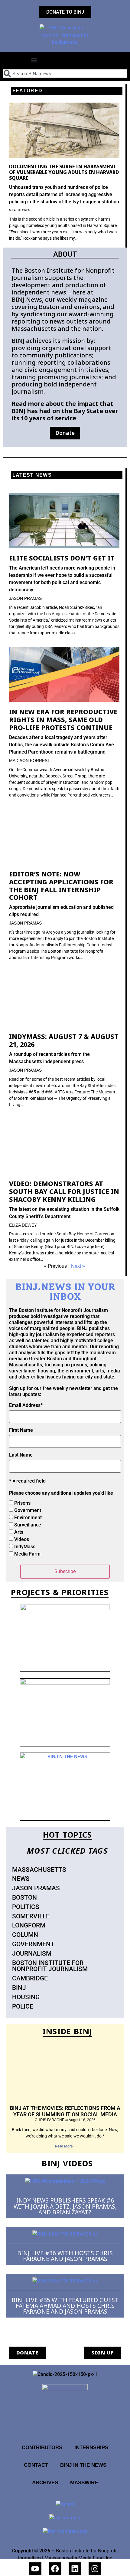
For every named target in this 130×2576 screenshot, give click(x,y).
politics (26, 1907)
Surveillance (28, 1525)
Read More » (65, 2146)
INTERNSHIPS (91, 2447)
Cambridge (30, 1978)
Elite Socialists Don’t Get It (62, 558)
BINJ (19, 1988)
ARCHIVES (45, 2482)
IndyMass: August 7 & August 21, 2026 (64, 1040)
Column (25, 1935)
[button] (34, 60)
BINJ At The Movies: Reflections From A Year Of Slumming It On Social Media (65, 2111)
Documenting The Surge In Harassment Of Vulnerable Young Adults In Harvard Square (64, 172)
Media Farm (27, 1554)
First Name (21, 1430)
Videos (22, 1539)
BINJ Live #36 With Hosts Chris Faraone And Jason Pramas (65, 2256)
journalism (32, 1953)
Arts (19, 1532)
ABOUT (65, 254)
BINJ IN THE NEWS (83, 2465)
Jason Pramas (36, 1888)
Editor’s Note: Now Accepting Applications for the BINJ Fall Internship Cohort (61, 885)
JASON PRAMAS (25, 598)
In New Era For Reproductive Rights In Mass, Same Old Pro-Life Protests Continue (63, 720)
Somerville (31, 1916)
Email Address (26, 1405)
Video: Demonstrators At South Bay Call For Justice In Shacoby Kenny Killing (64, 1191)
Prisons (22, 1503)
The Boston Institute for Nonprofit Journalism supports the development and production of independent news (63, 281)
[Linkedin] (75, 2569)
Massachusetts (39, 1870)
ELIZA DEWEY (23, 1225)
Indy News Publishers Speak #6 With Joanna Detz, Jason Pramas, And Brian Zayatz (65, 2206)
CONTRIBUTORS (42, 2447)
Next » (78, 1266)
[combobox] (65, 74)
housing (26, 1997)
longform (29, 1925)
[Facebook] (55, 2569)
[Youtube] (35, 2569)
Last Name (21, 1455)
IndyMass (25, 1547)
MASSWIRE (84, 2482)
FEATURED (27, 91)
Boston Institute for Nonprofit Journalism (50, 1966)
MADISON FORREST (30, 761)
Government (28, 1510)
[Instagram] (95, 2569)
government (33, 1944)
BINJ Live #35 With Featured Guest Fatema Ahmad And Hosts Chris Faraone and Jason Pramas (65, 2306)
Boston (24, 1897)
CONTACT (36, 2465)
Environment (28, 1518)
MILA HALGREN (20, 210)
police (23, 2006)
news (21, 1879)
